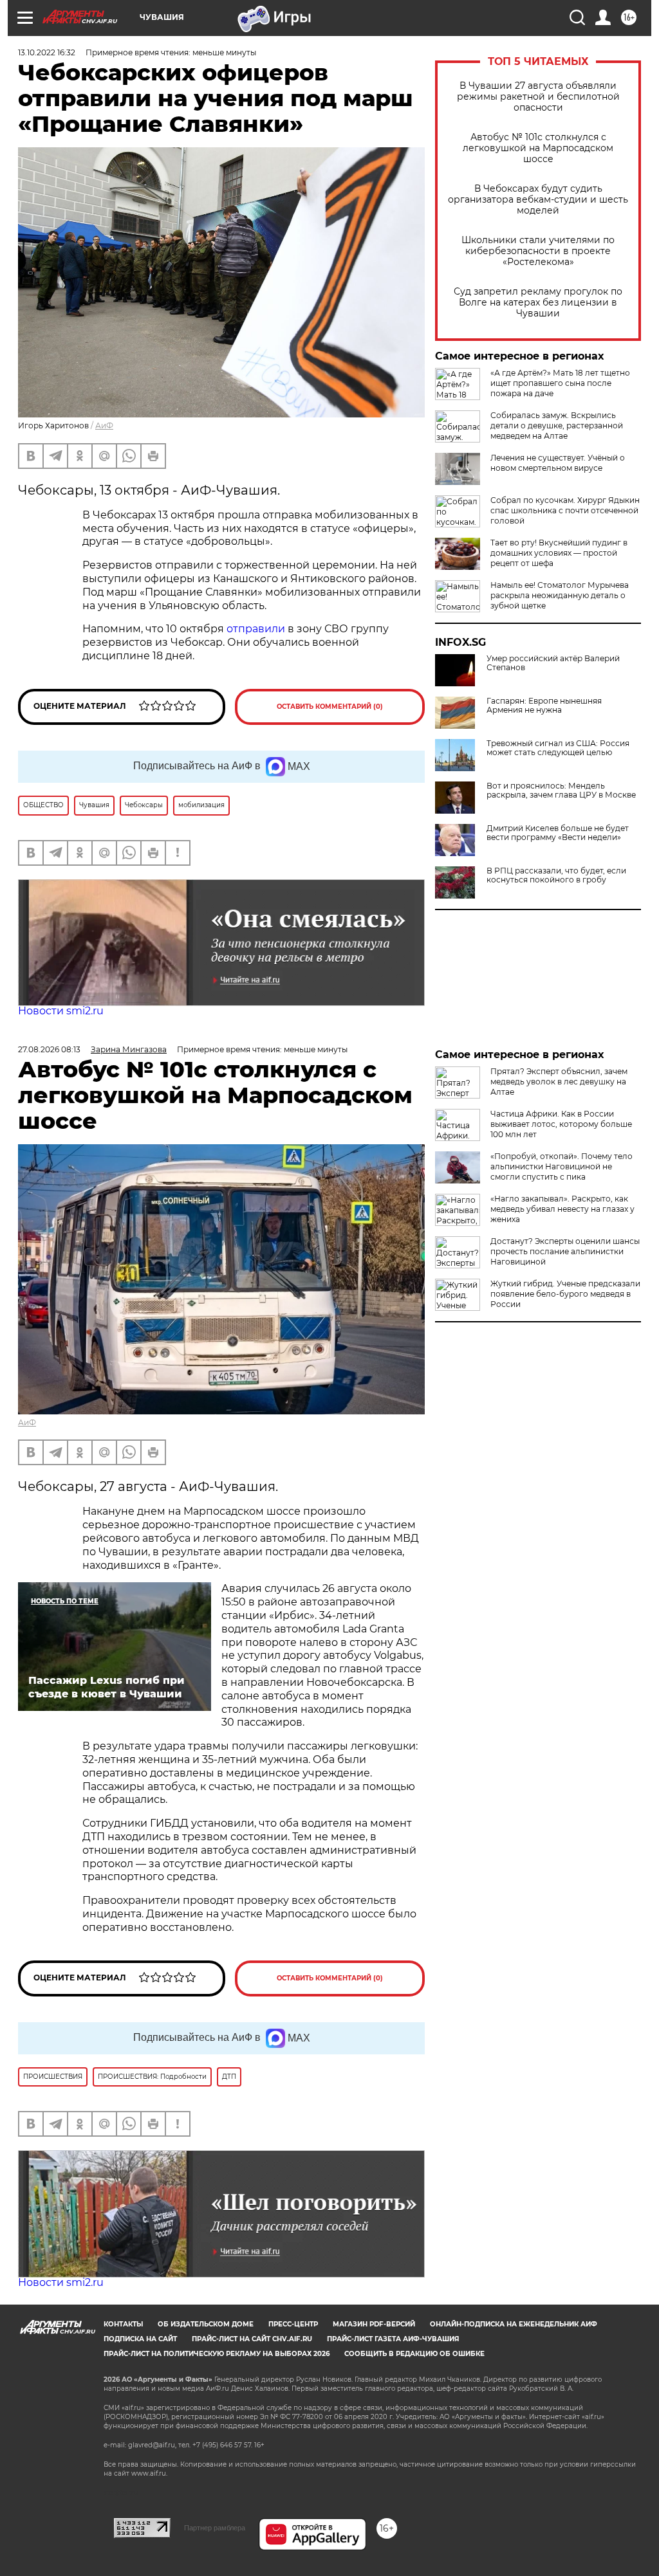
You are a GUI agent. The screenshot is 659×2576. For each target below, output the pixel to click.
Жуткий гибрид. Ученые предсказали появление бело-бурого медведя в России (565, 1294)
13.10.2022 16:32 (47, 52)
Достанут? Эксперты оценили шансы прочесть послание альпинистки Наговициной (565, 1251)
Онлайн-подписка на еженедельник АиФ (514, 2324)
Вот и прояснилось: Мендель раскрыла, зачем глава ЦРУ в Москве (561, 790)
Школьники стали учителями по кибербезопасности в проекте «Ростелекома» (538, 251)
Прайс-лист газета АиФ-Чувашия (393, 2339)
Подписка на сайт (140, 2339)
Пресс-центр (293, 2324)
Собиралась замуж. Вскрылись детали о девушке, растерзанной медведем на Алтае (557, 425)
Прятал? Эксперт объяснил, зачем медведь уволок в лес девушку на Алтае (559, 1082)
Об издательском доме (206, 2324)
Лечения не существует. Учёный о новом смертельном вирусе (558, 463)
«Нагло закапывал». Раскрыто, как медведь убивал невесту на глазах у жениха (562, 1209)
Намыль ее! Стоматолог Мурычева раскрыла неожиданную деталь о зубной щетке (560, 595)
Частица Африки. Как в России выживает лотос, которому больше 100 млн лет (561, 1124)
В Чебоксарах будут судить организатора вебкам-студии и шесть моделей (538, 200)
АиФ (104, 425)
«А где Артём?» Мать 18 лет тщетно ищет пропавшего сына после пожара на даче (560, 383)
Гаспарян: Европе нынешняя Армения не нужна (544, 706)
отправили (256, 629)
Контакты (123, 2324)
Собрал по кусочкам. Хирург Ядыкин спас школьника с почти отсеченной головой (565, 510)
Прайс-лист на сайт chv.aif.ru (252, 2339)
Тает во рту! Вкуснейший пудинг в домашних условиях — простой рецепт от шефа (559, 553)
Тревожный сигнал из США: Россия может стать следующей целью (558, 748)
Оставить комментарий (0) (330, 707)
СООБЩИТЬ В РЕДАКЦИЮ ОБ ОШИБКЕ (414, 2354)
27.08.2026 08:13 (49, 1049)
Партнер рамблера (215, 2528)
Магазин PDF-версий (374, 2324)
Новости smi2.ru (61, 1011)
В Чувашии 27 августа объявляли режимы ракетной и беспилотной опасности (538, 97)
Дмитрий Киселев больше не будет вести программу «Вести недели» (558, 833)
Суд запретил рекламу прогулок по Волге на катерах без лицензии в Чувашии (538, 303)
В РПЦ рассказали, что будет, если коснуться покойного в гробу (556, 875)
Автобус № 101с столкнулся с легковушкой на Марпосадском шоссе (538, 148)
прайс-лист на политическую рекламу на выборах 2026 (217, 2354)
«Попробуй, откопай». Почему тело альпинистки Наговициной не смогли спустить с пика (562, 1166)
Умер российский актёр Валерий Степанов (553, 663)
